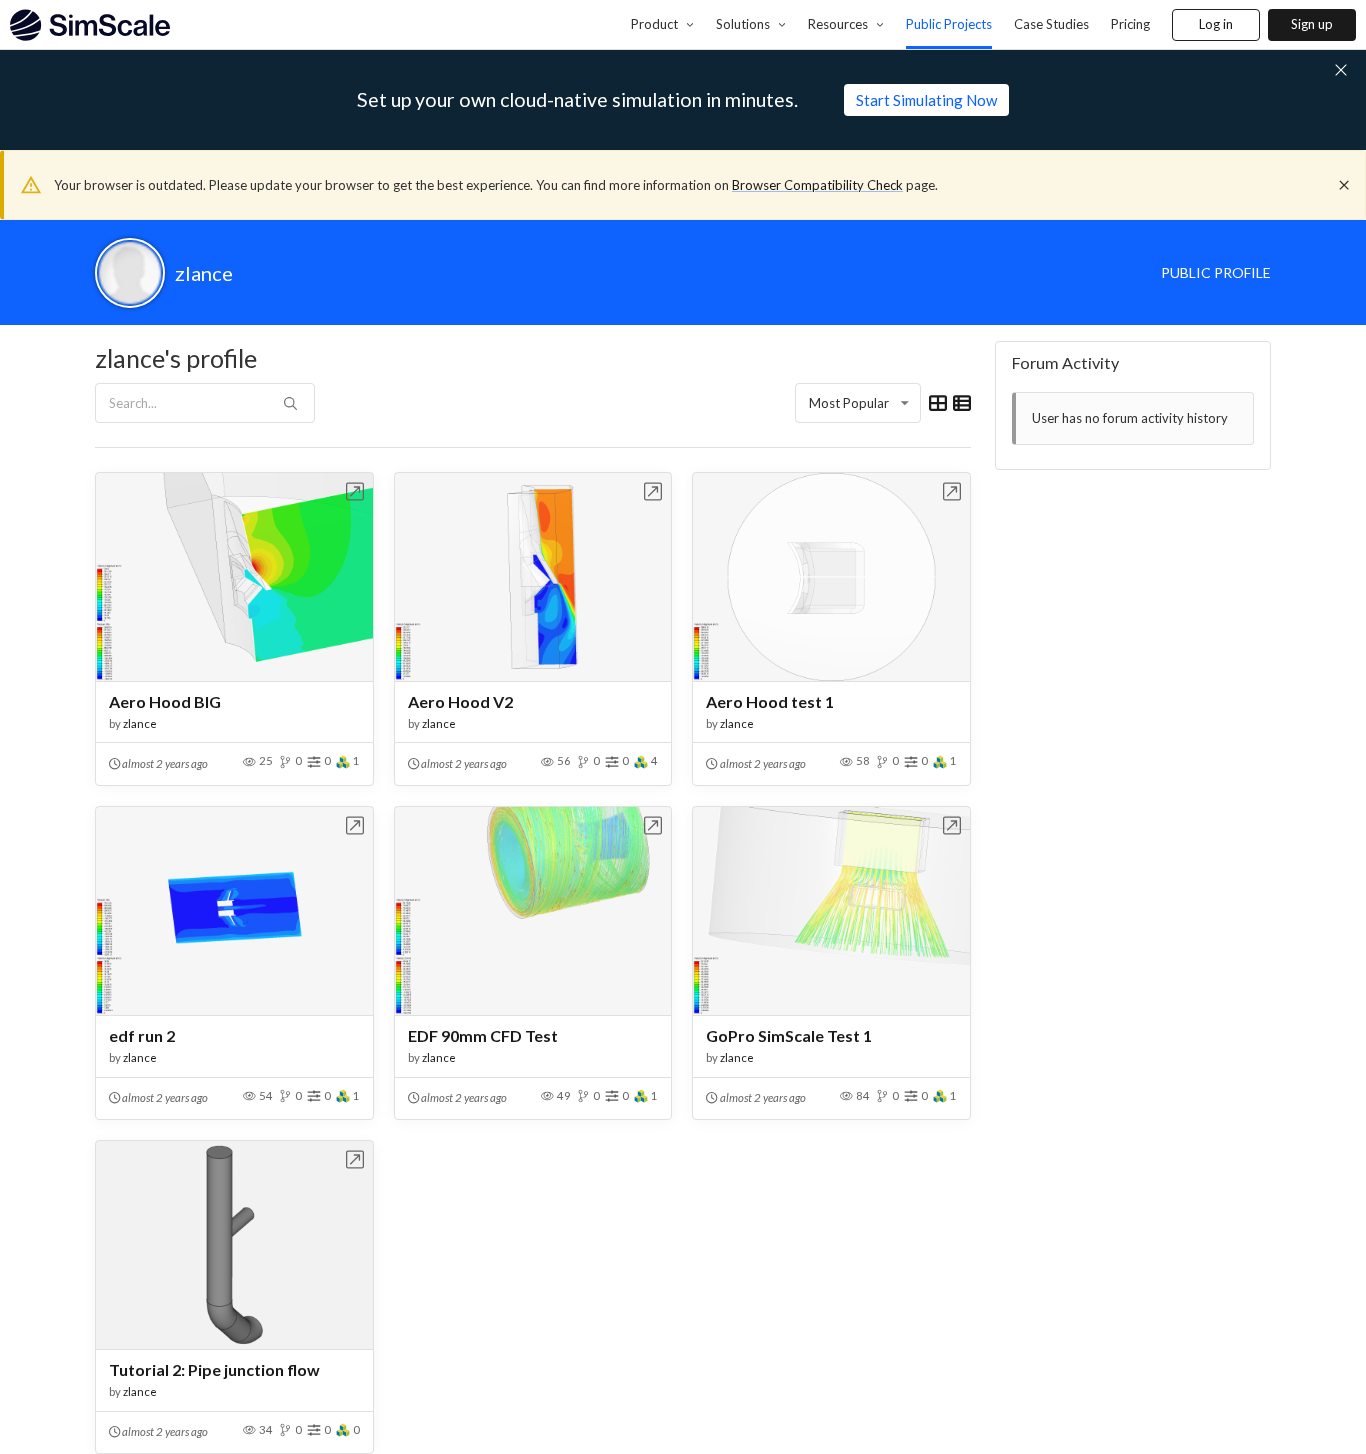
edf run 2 (142, 1035)
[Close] (1344, 185)
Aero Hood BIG (165, 701)
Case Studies (1051, 24)
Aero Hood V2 (460, 701)
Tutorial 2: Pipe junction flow (214, 1369)
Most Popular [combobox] (849, 403)
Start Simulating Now (926, 100)
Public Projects (949, 24)
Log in (1216, 24)
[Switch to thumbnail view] (938, 403)
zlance (140, 723)
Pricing (1130, 24)
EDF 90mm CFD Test (483, 1035)
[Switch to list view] (962, 403)
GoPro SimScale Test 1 (789, 1035)
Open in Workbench (355, 491)
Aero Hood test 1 (770, 701)
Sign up (1312, 24)
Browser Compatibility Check (817, 185)
